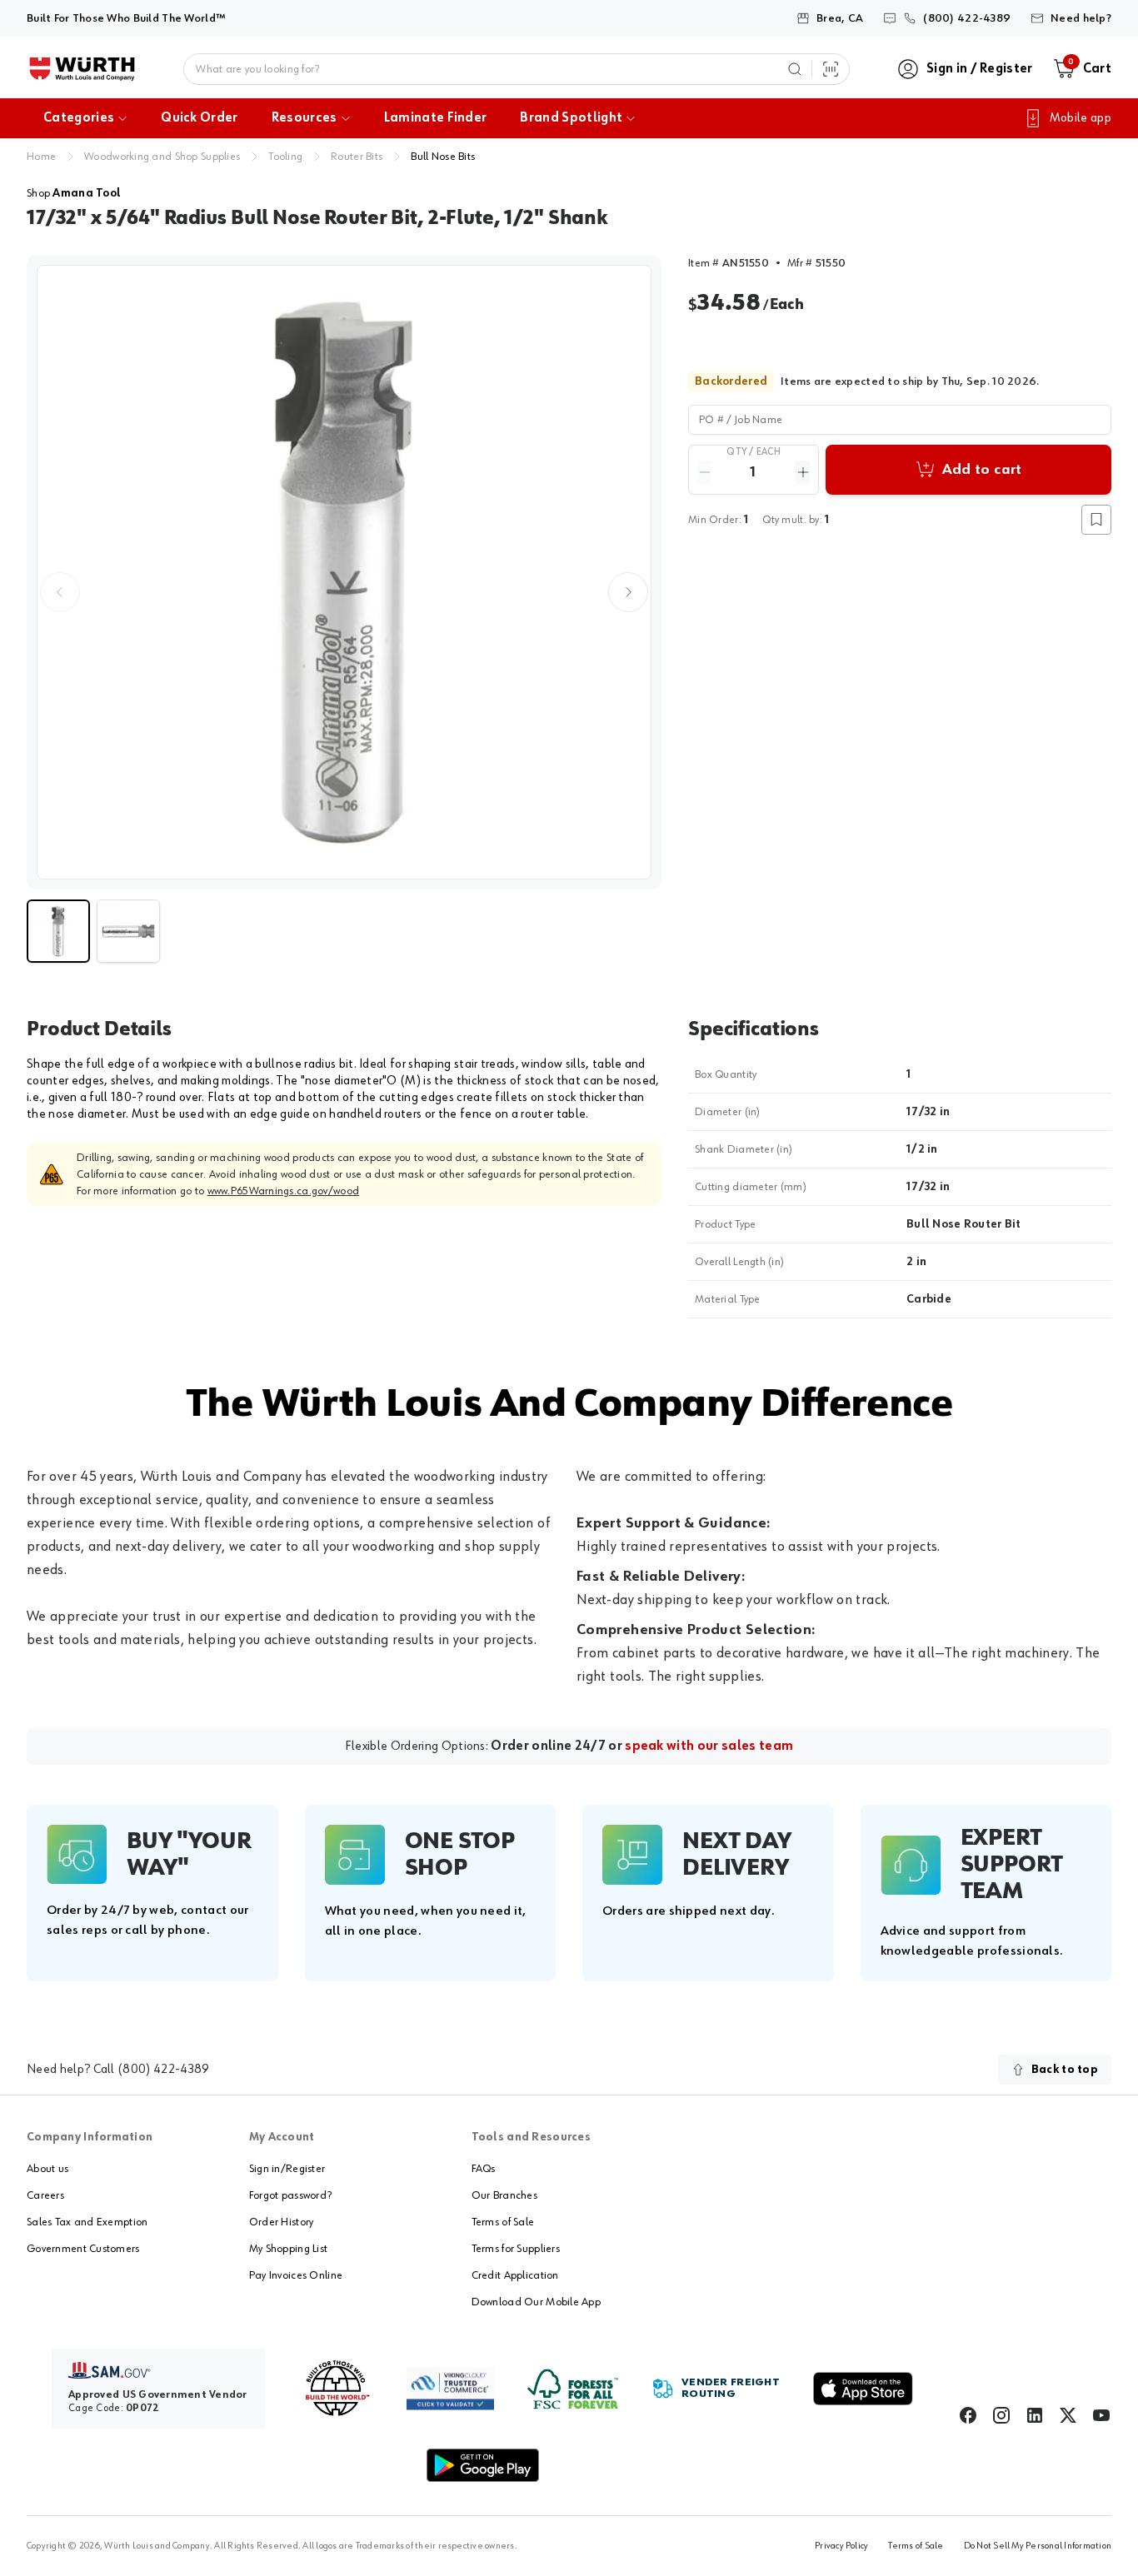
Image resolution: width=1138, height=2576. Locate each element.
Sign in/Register (287, 2169)
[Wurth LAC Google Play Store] (482, 2465)
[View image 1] (344, 572)
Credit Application (515, 2275)
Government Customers (83, 2249)
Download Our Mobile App (536, 2302)
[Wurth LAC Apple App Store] (863, 2389)
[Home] (82, 69)
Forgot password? (290, 2195)
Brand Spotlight (571, 118)
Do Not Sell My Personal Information (1038, 2546)
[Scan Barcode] (831, 69)
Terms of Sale (503, 2222)
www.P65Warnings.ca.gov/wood (284, 1191)
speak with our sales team (709, 1746)
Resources (304, 118)
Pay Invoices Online (296, 2275)
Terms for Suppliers (516, 2249)
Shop (74, 193)
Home (41, 157)
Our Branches (504, 2195)
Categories (79, 118)
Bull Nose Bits (443, 157)
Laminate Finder (436, 118)
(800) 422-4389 (163, 2070)
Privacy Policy (841, 2546)
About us (47, 2169)
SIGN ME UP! (1062, 2242)
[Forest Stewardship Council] (573, 2389)
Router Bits (357, 157)
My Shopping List (288, 2249)
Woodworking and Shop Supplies (162, 157)
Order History (282, 2222)
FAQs (484, 2169)
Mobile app (1081, 118)
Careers (45, 2195)
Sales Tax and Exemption (87, 2222)
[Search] (795, 69)
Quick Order (200, 118)
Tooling (285, 157)
